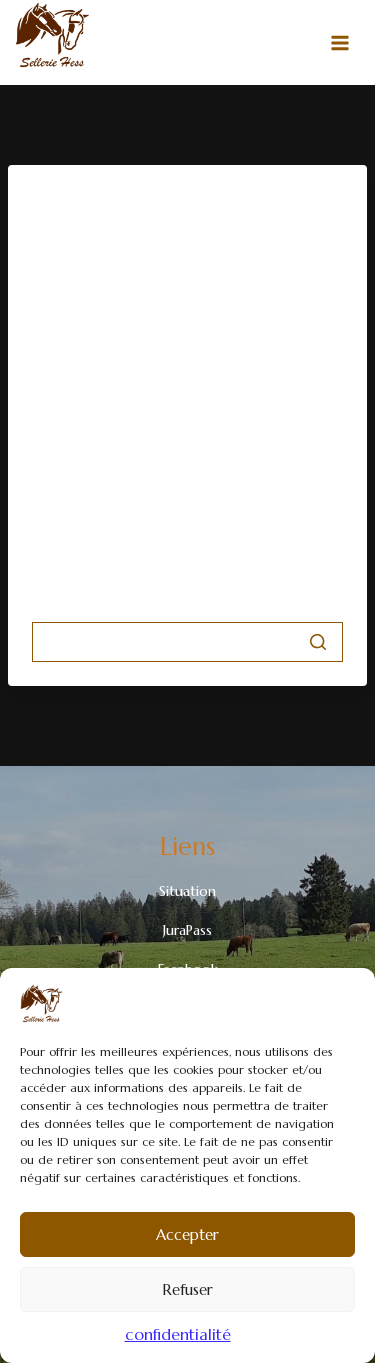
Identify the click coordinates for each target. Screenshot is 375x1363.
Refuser (187, 1289)
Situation (187, 891)
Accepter (187, 1234)
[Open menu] (340, 43)
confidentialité (178, 1334)
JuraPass (187, 930)
